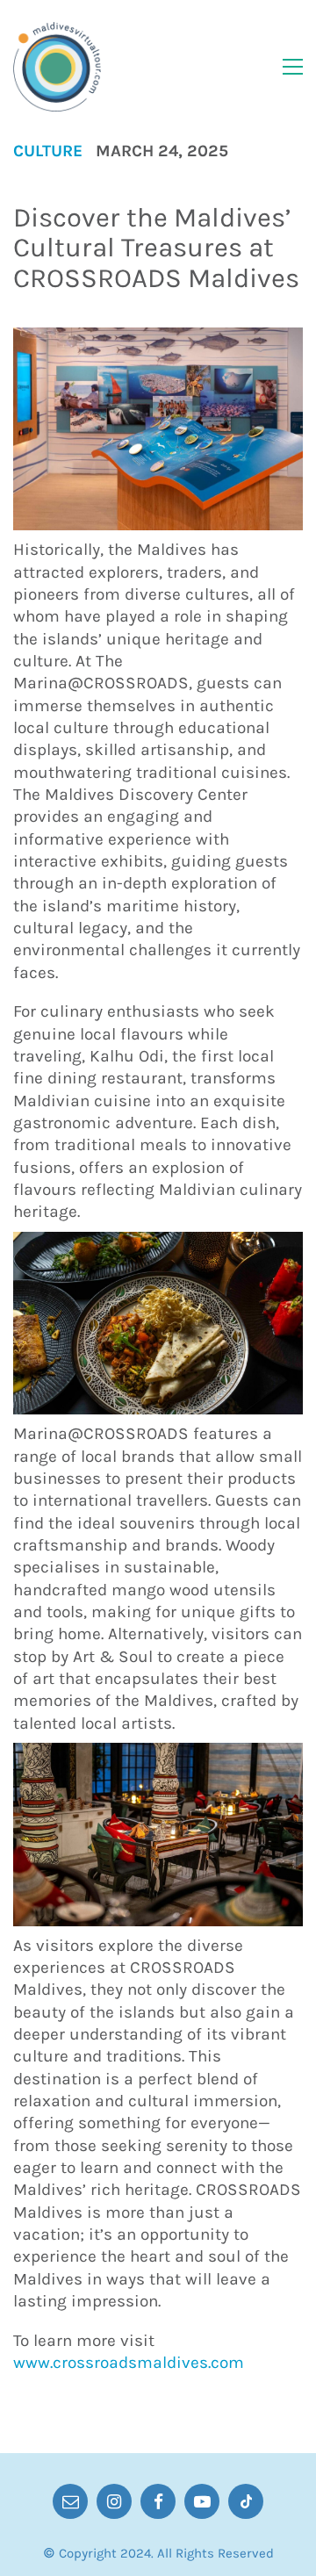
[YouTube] (202, 2501)
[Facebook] (158, 2501)
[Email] (70, 2501)
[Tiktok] (246, 2501)
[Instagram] (114, 2501)
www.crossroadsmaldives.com (129, 2363)
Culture (48, 151)
